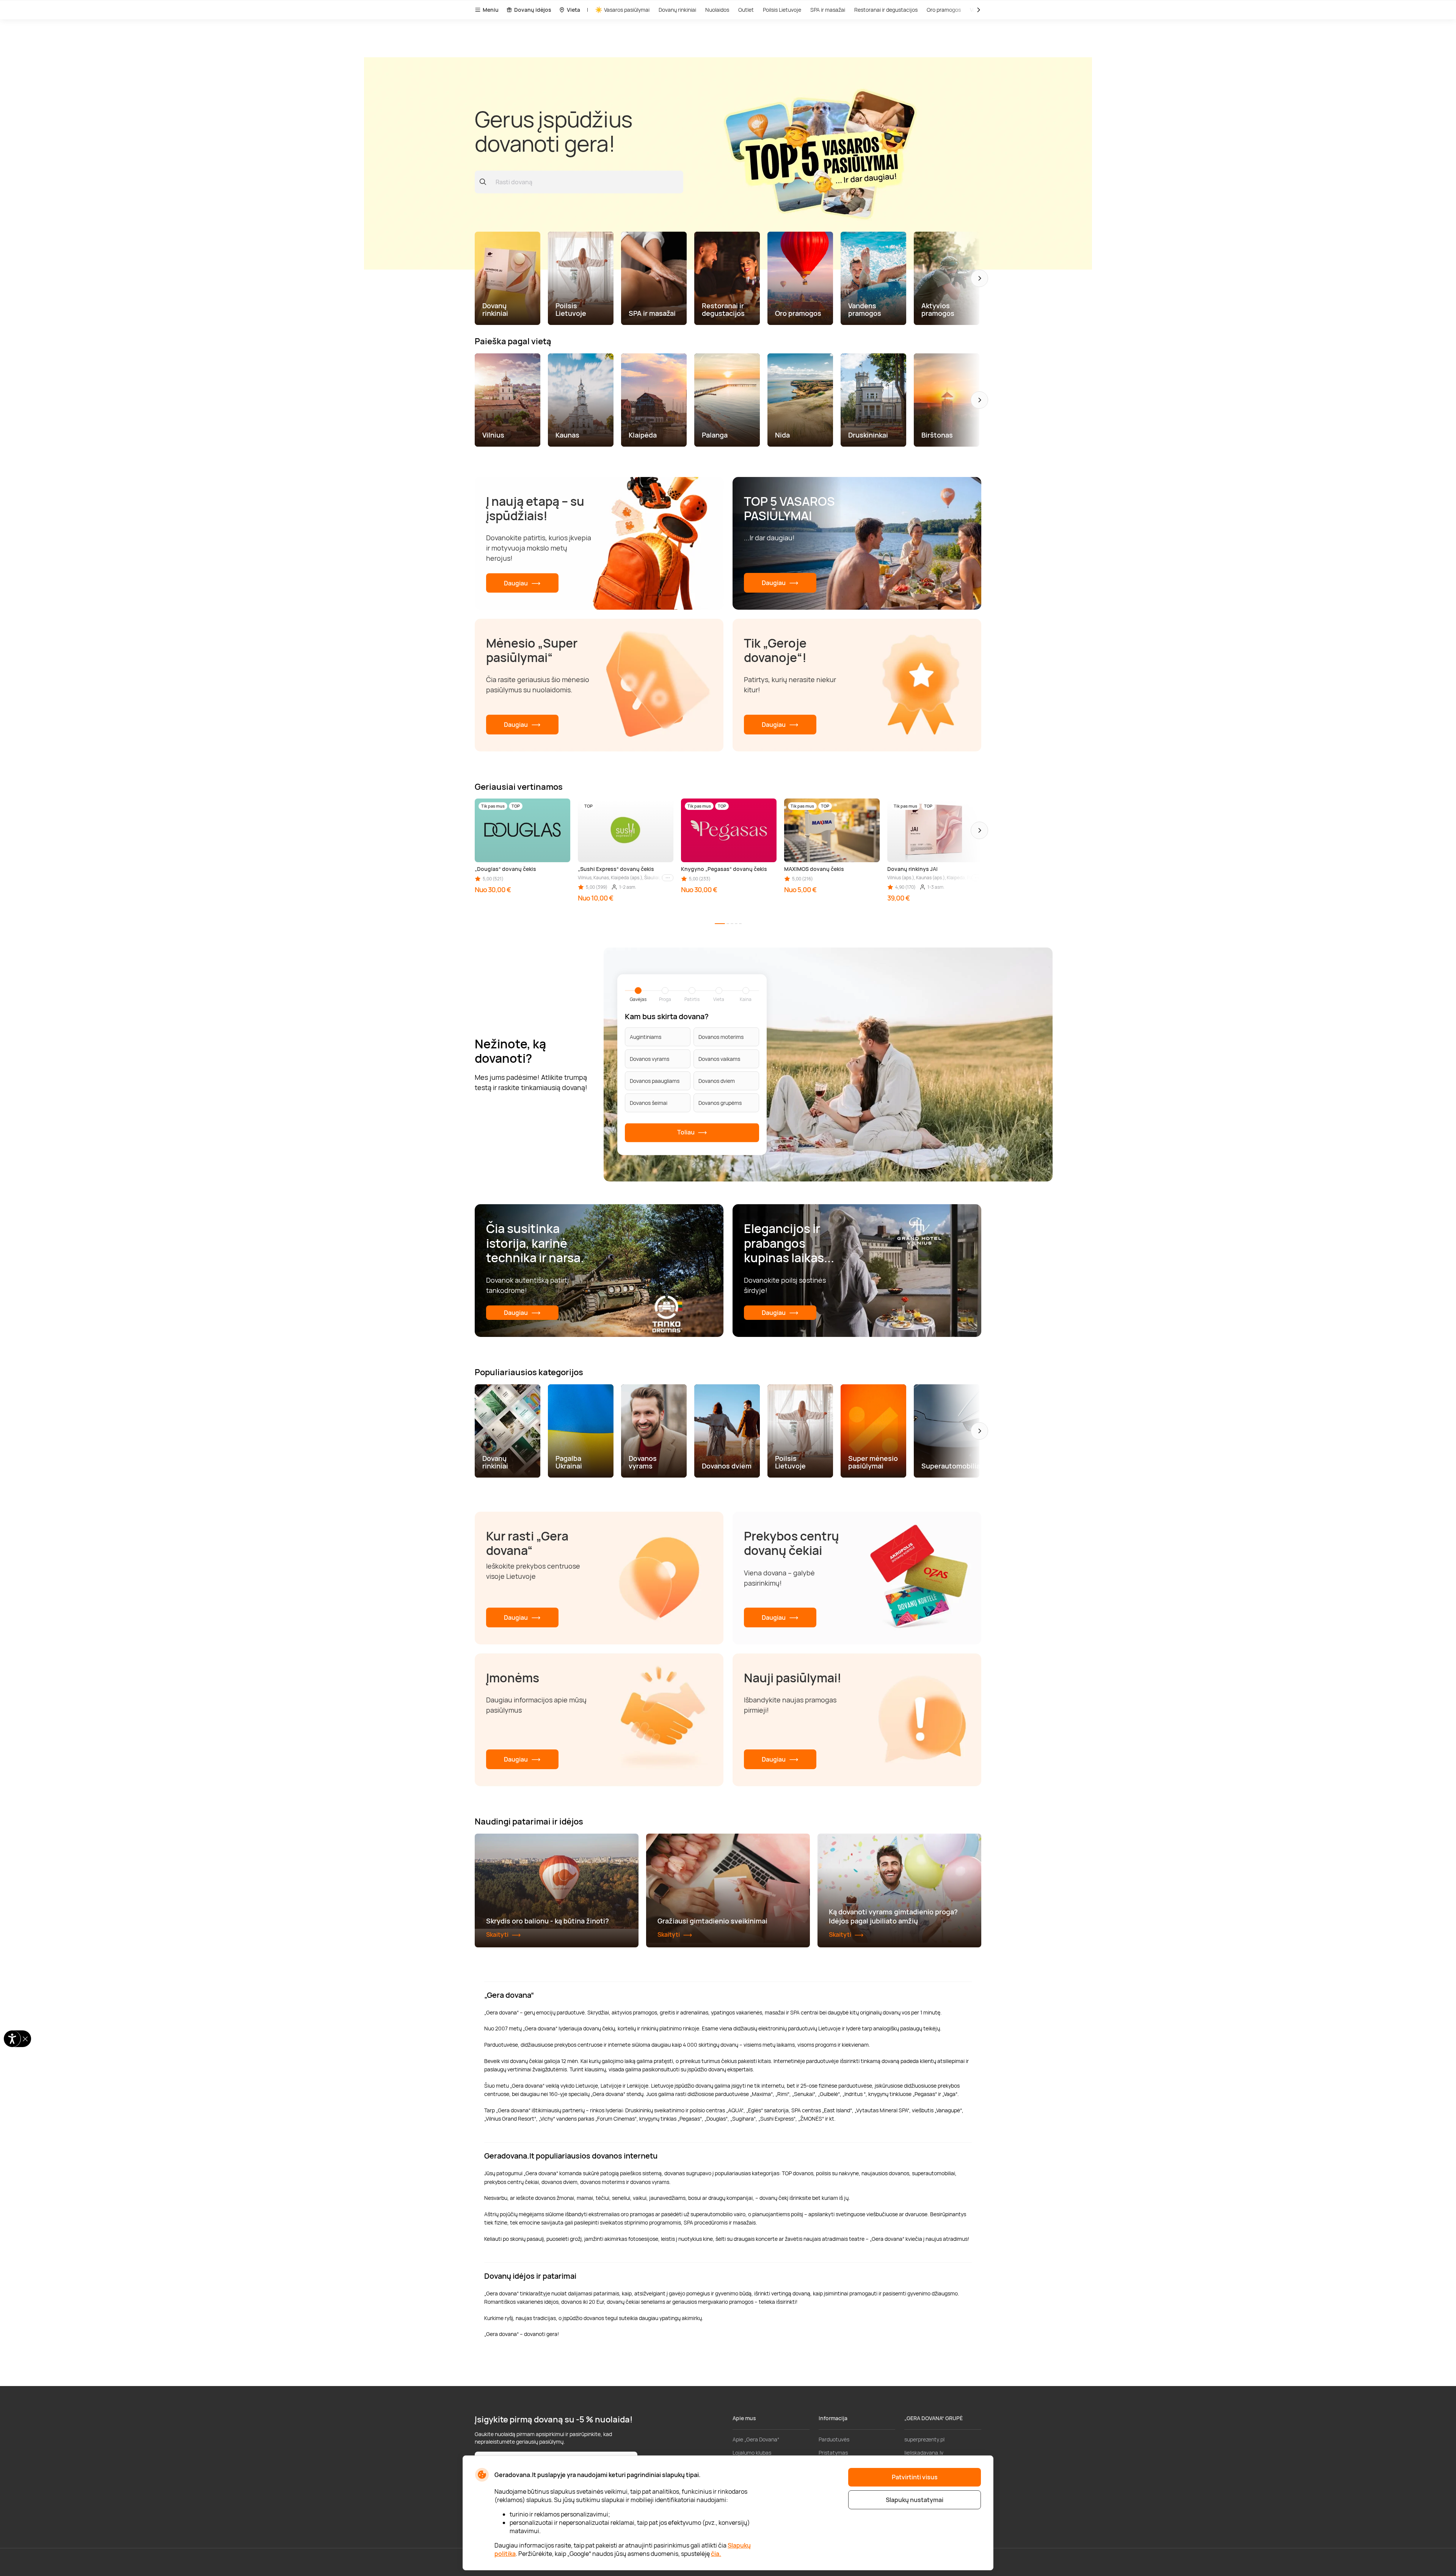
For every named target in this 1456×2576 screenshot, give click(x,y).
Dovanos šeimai (649, 1103)
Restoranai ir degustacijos (886, 10)
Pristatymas (833, 2453)
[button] (979, 278)
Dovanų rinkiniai (677, 10)
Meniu (491, 10)
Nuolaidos (717, 10)
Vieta (573, 10)
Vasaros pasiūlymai (627, 10)
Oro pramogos (944, 10)
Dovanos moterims (721, 1037)
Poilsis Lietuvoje (782, 10)
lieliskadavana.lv (924, 2453)
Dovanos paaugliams (655, 1081)
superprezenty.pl (924, 2439)
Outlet (746, 10)
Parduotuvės (834, 2439)
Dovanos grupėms (720, 1103)
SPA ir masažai (828, 10)
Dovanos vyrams (650, 1059)
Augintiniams (646, 1037)
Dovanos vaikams (719, 1059)
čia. (716, 2554)
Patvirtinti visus (915, 2477)
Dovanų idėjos (533, 10)
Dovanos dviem (717, 1081)
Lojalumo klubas (752, 2453)
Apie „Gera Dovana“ (756, 2439)
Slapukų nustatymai (915, 2500)
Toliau (686, 1132)
